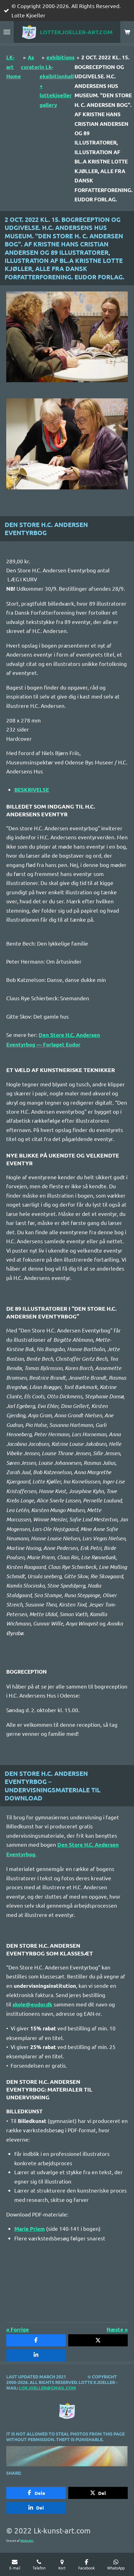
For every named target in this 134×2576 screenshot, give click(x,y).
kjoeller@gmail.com (50, 2388)
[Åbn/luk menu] (7, 32)
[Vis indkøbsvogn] (127, 32)
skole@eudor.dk (32, 2004)
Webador (27, 2540)
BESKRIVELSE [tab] (32, 790)
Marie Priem (30, 2229)
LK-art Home (14, 67)
